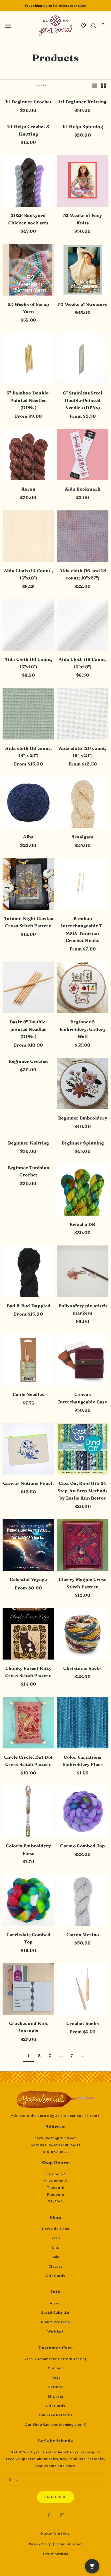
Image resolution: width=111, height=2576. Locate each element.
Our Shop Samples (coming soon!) (55, 2425)
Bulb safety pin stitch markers (83, 1310)
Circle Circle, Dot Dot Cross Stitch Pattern (28, 1761)
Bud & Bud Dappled (29, 1306)
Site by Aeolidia (55, 2554)
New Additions (55, 2229)
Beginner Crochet (28, 1061)
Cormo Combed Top (82, 1846)
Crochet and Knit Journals (28, 2027)
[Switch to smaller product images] (104, 86)
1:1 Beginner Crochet (28, 102)
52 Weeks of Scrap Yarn (29, 308)
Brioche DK (82, 1224)
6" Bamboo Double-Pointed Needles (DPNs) (28, 400)
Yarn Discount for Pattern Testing (55, 2359)
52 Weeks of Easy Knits (83, 219)
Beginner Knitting (29, 1143)
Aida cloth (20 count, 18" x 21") (83, 752)
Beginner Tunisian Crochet (29, 1171)
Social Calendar (55, 2312)
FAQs (55, 2378)
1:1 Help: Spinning (83, 127)
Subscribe (55, 2497)
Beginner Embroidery (83, 1118)
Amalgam (82, 837)
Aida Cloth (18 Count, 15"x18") (83, 663)
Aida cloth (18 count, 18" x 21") (28, 752)
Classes (55, 2266)
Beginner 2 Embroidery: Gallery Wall (83, 1029)
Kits (55, 2247)
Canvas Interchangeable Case (83, 1398)
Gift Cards (55, 2276)
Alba (28, 837)
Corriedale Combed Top (29, 1938)
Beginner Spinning (83, 1143)
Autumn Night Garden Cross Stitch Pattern (28, 922)
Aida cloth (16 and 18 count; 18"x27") (83, 574)
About (55, 2303)
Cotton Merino (83, 1935)
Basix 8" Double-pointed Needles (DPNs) (28, 1029)
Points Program (55, 2322)
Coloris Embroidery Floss (28, 1850)
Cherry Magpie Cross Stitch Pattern (82, 1583)
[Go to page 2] (83, 2056)
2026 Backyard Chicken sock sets (28, 219)
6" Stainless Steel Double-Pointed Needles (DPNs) (83, 400)
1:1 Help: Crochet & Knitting (28, 130)
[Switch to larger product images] (95, 86)
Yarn (56, 2238)
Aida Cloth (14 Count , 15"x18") (28, 574)
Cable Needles (28, 1394)
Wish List (55, 2331)
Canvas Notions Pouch (28, 1483)
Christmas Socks (82, 1668)
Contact (55, 2368)
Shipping (55, 2396)
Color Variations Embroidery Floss (82, 1761)
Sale (55, 2257)
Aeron (28, 489)
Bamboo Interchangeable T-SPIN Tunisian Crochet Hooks (83, 930)
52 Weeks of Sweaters (83, 304)
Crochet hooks (83, 2023)
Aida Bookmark (83, 489)
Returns (55, 2387)
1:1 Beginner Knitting (82, 102)
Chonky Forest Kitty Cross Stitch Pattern (28, 1672)
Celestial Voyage (28, 1579)
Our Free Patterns (56, 2415)
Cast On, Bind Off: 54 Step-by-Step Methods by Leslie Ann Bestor (83, 1491)
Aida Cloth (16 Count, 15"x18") (28, 663)
